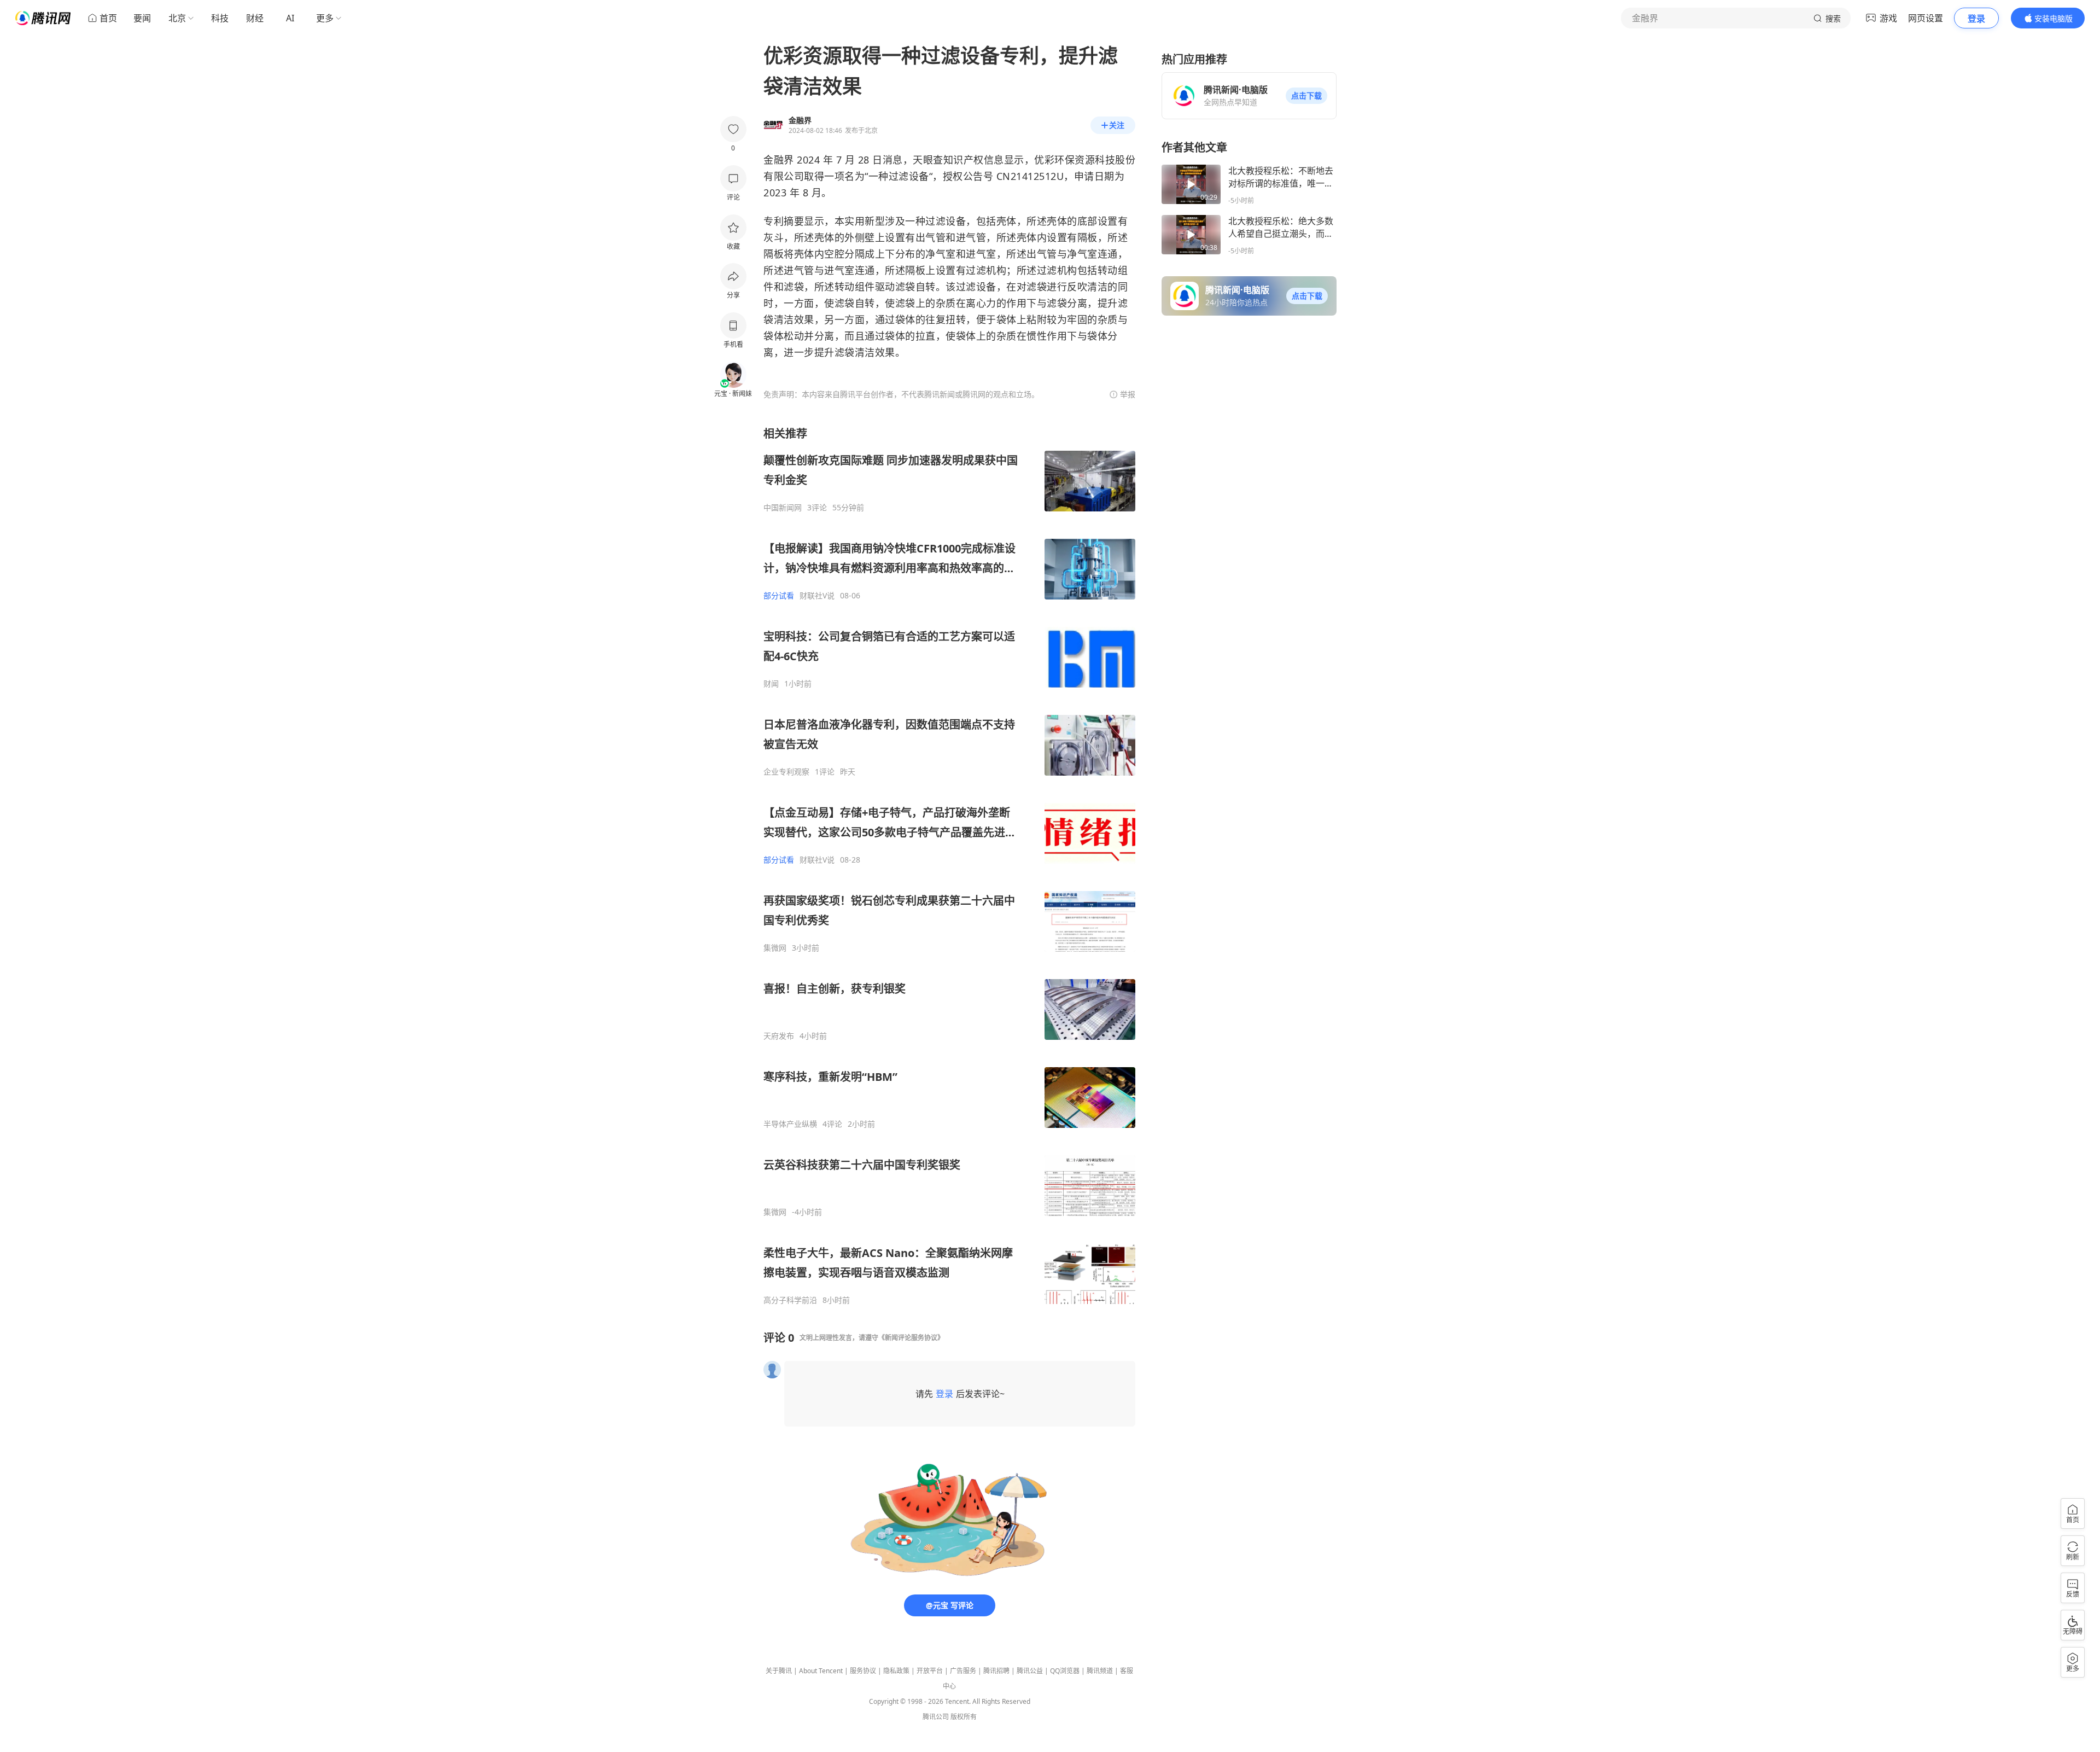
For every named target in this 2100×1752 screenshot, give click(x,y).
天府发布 (779, 1036)
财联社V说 (817, 596)
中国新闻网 (783, 508)
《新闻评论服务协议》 (911, 1338)
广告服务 (963, 1671)
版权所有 (964, 1717)
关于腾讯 (779, 1671)
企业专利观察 (786, 772)
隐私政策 (896, 1671)
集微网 (775, 948)
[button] (1306, 96)
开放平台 (930, 1671)
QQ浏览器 (1065, 1671)
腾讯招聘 (996, 1671)
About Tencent (821, 1671)
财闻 (771, 684)
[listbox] (949, 866)
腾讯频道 (1100, 1671)
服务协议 (863, 1671)
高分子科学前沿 (790, 1300)
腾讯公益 (1030, 1671)
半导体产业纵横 (790, 1124)
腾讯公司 (936, 1717)
